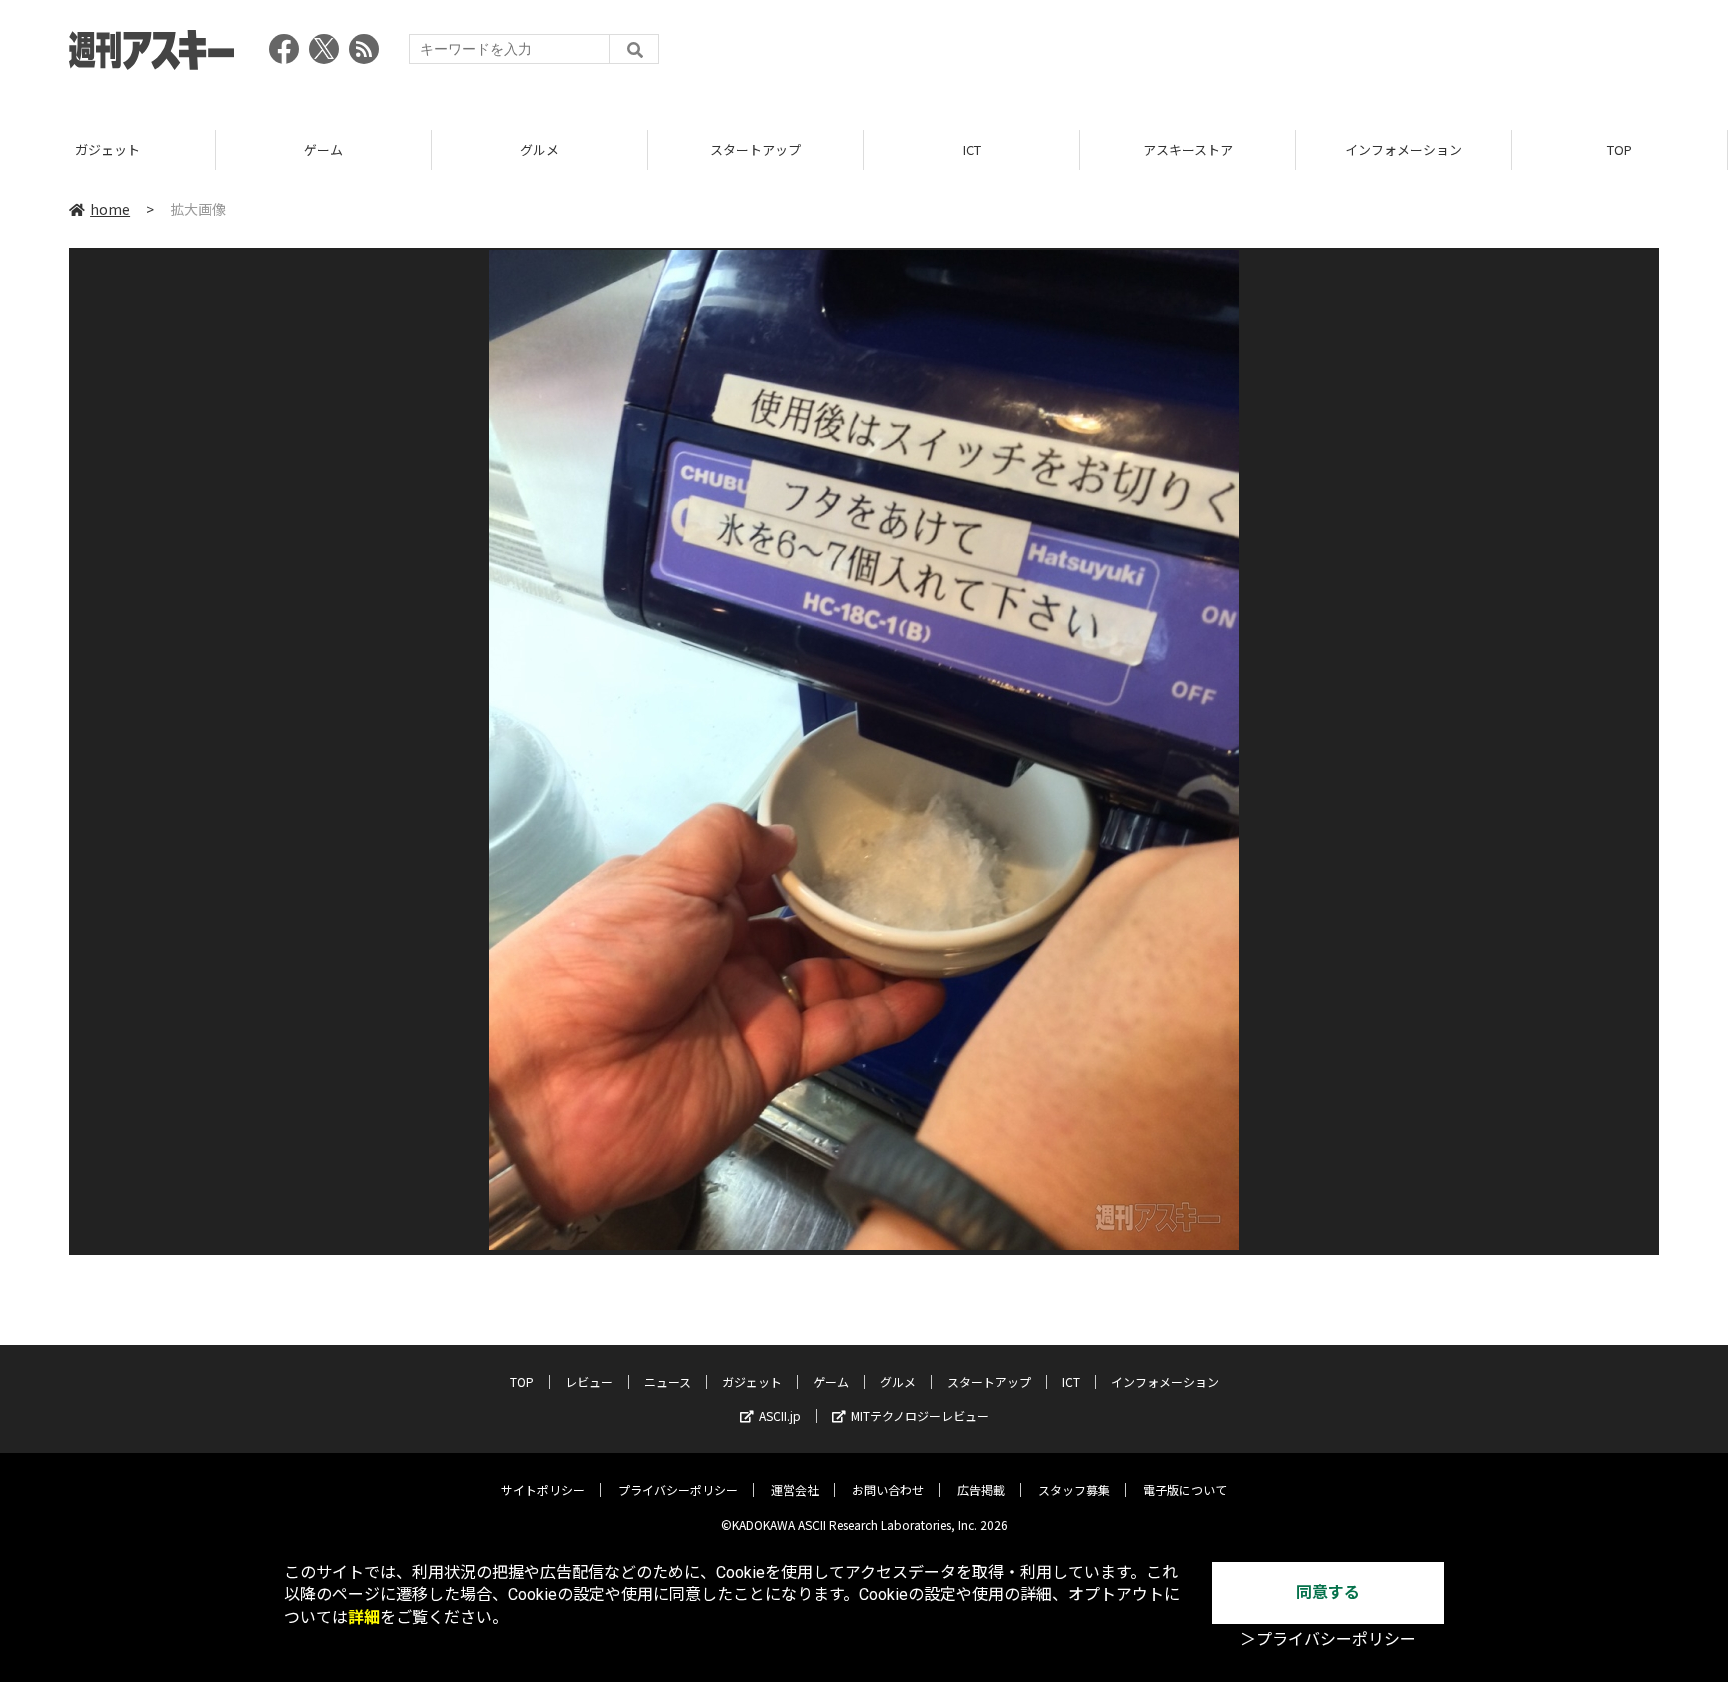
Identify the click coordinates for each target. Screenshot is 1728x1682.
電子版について (1185, 1489)
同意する (1328, 1592)
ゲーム (323, 149)
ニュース (667, 1381)
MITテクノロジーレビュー (920, 1415)
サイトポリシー (543, 1489)
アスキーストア (1188, 149)
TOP (1619, 149)
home (110, 209)
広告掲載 (981, 1489)
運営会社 (795, 1489)
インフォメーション (1403, 149)
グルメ (539, 149)
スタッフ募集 (1074, 1489)
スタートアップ (755, 149)
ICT (972, 149)
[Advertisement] (1295, 55)
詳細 (364, 1617)
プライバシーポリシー (678, 1489)
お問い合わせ (888, 1489)
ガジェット (107, 149)
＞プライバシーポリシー (1328, 1639)
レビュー (589, 1381)
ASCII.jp (780, 1415)
